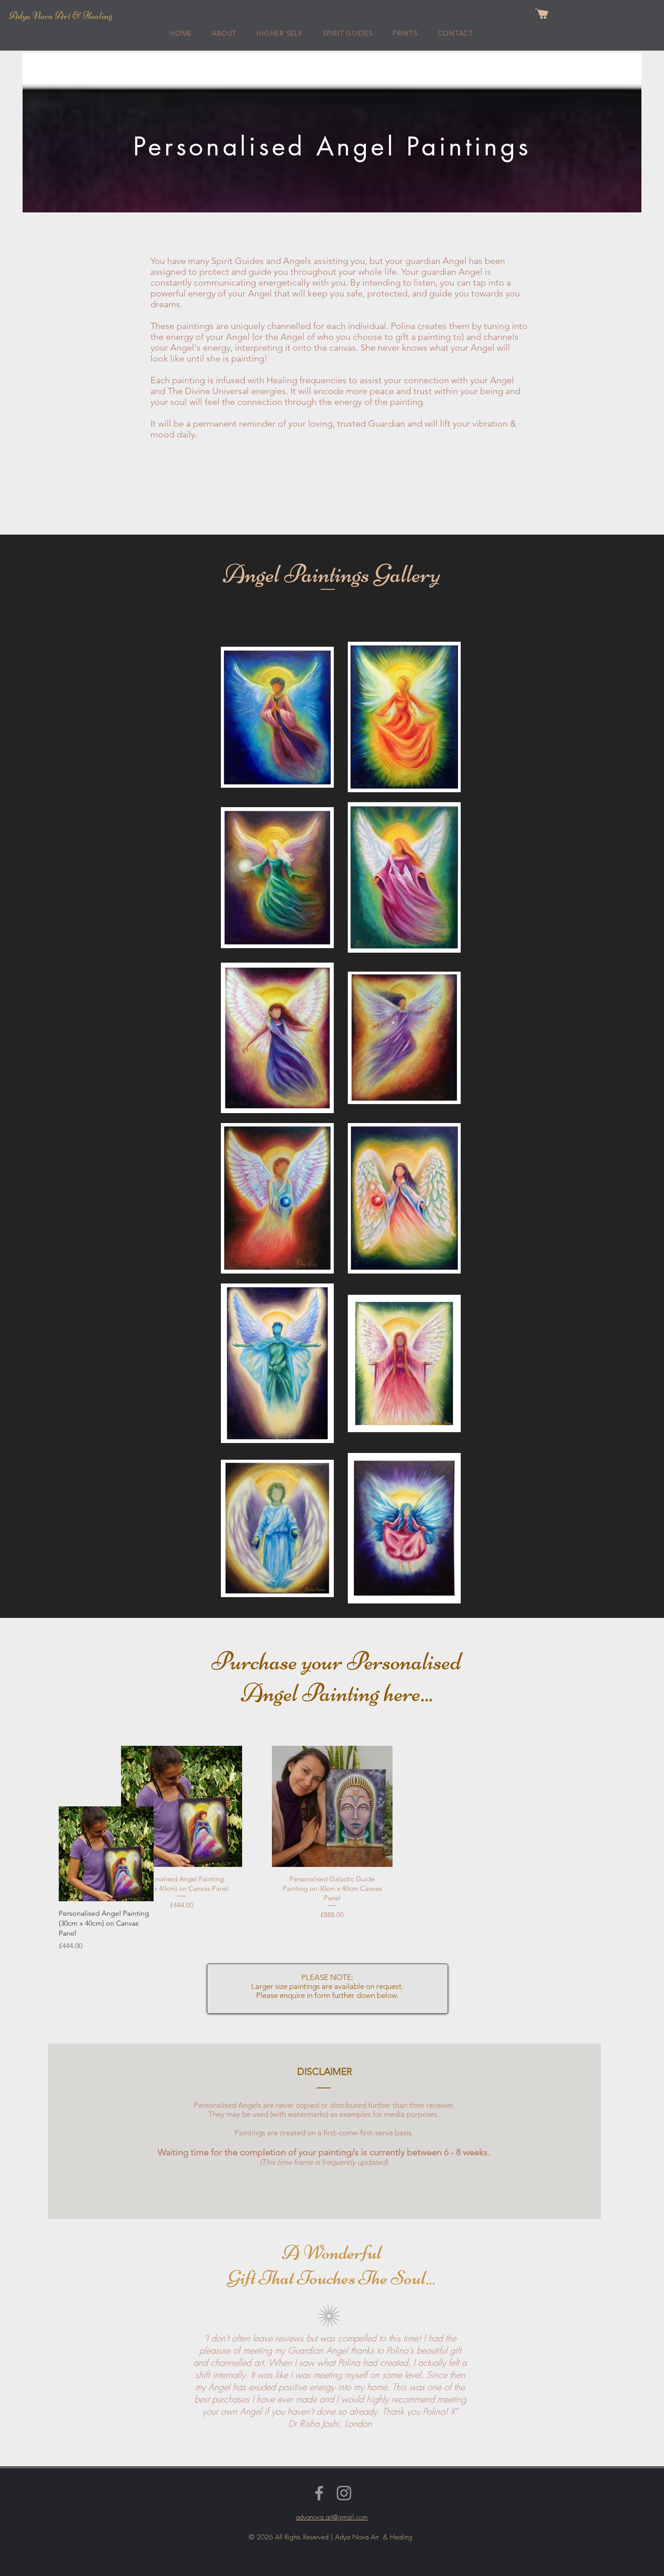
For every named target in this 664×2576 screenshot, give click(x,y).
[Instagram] (344, 2493)
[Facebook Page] (319, 2493)
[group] (262, 1879)
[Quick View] (106, 1854)
